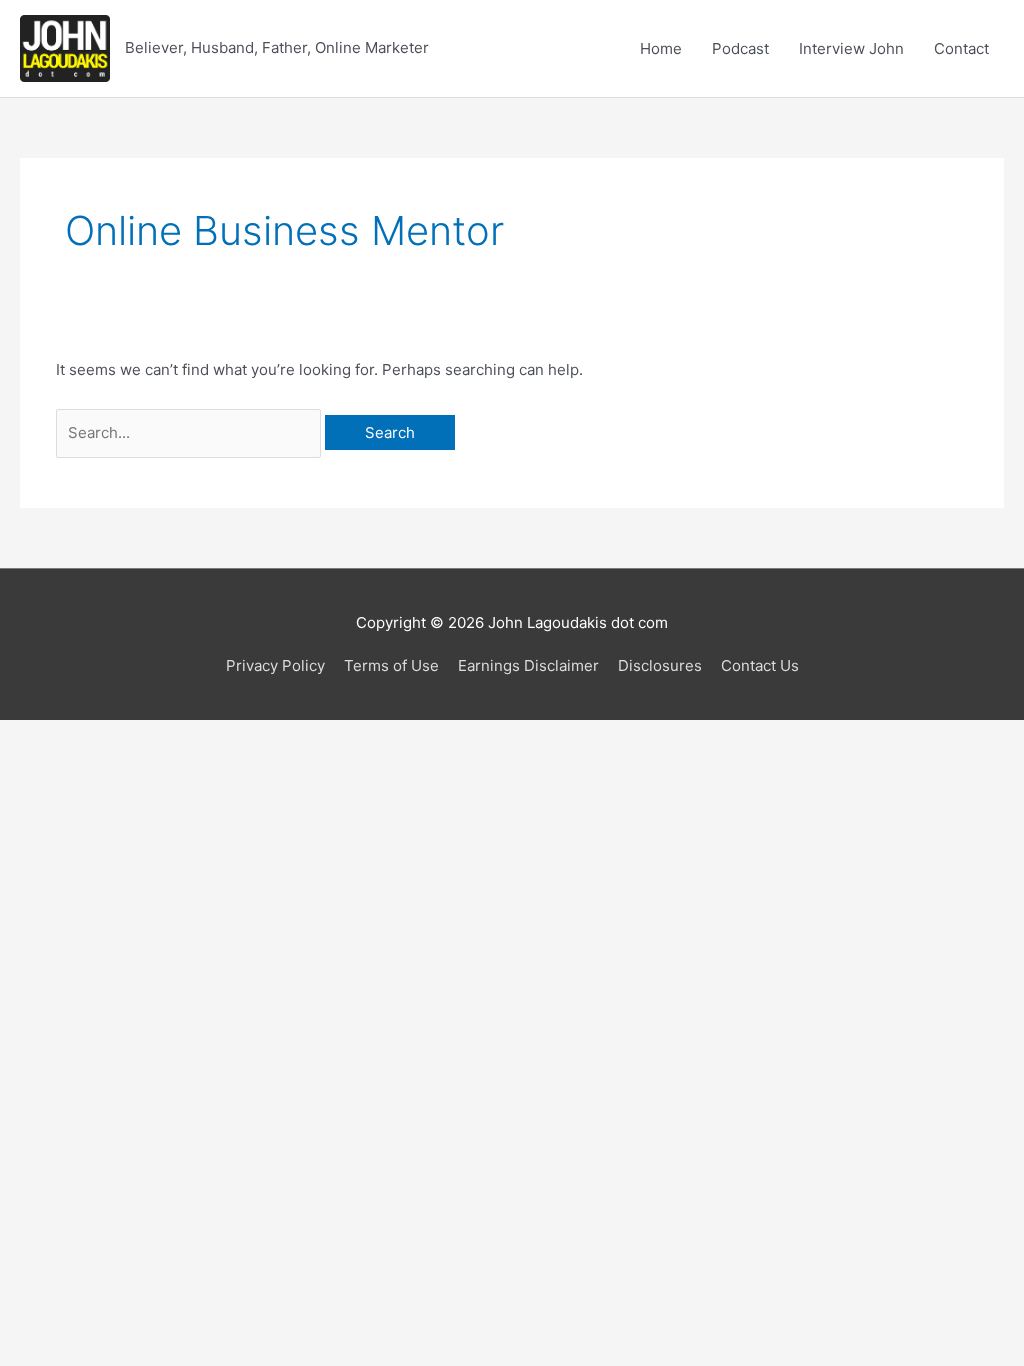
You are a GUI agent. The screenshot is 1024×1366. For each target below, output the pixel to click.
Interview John (851, 48)
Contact (961, 48)
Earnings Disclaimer (528, 665)
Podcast (740, 48)
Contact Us (760, 665)
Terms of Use (391, 665)
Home (661, 48)
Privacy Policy (275, 665)
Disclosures (660, 665)
